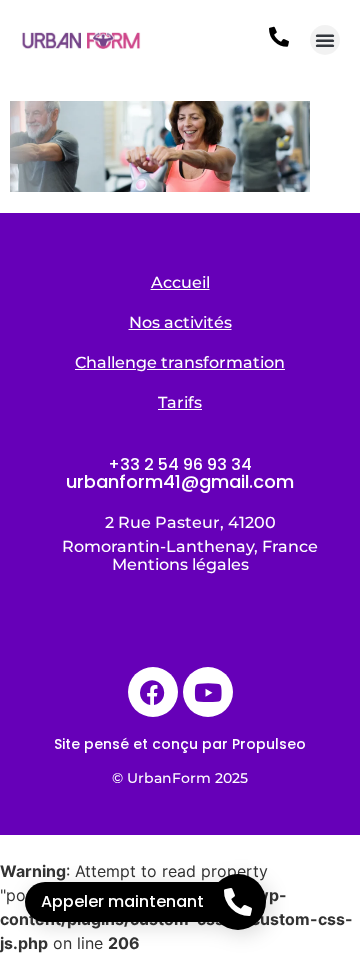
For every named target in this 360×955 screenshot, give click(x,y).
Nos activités (180, 322)
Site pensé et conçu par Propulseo (180, 744)
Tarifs (180, 402)
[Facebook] (153, 692)
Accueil (180, 282)
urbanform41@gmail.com (180, 481)
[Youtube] (208, 692)
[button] (325, 40)
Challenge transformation (180, 362)
